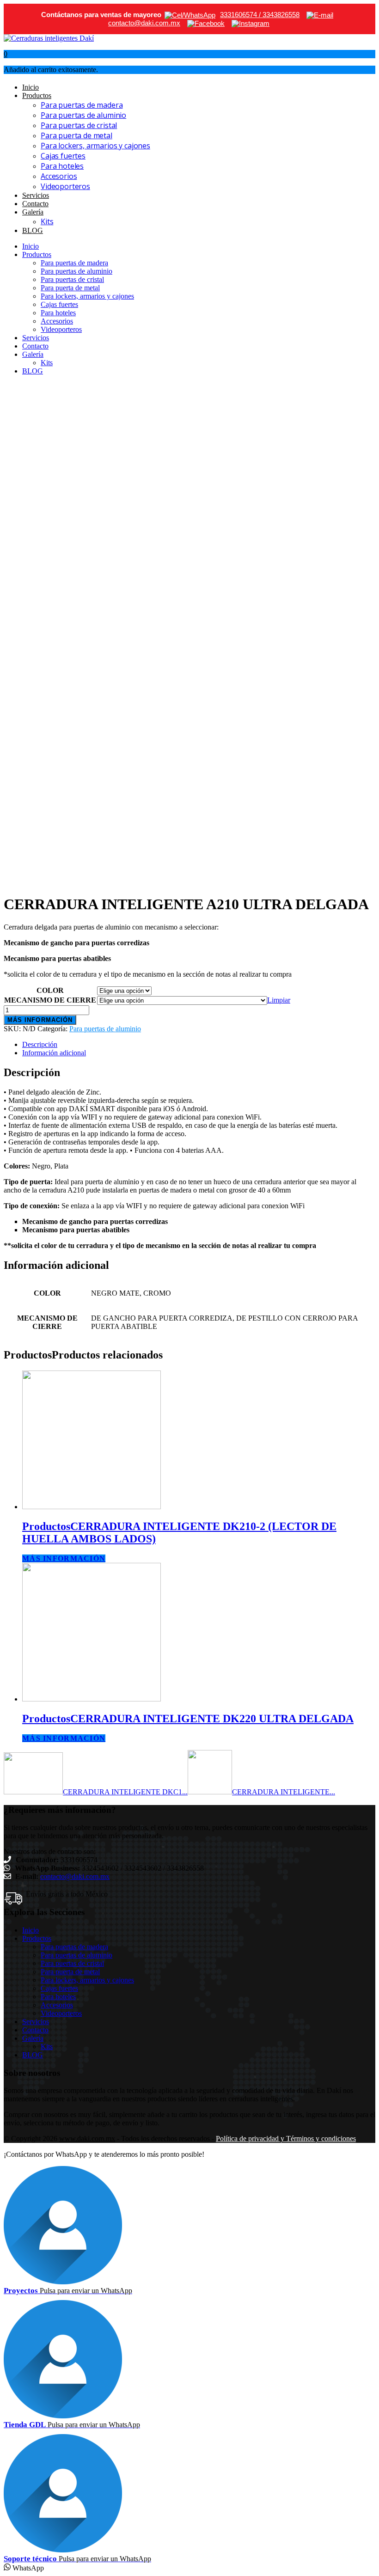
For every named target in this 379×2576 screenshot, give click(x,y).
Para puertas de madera (82, 105)
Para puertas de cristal (79, 125)
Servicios (36, 195)
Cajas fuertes (63, 156)
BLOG (33, 230)
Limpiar (279, 1000)
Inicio (31, 87)
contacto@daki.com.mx (75, 1876)
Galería (33, 212)
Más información (40, 1020)
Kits (47, 221)
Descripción (40, 1044)
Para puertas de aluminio (83, 115)
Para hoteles (62, 166)
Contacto (35, 204)
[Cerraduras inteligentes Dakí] (49, 38)
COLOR (50, 990)
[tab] (199, 1045)
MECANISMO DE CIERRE (50, 1000)
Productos (37, 95)
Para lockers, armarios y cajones (95, 146)
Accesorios (59, 176)
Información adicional (54, 1053)
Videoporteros (65, 186)
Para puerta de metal (76, 135)
